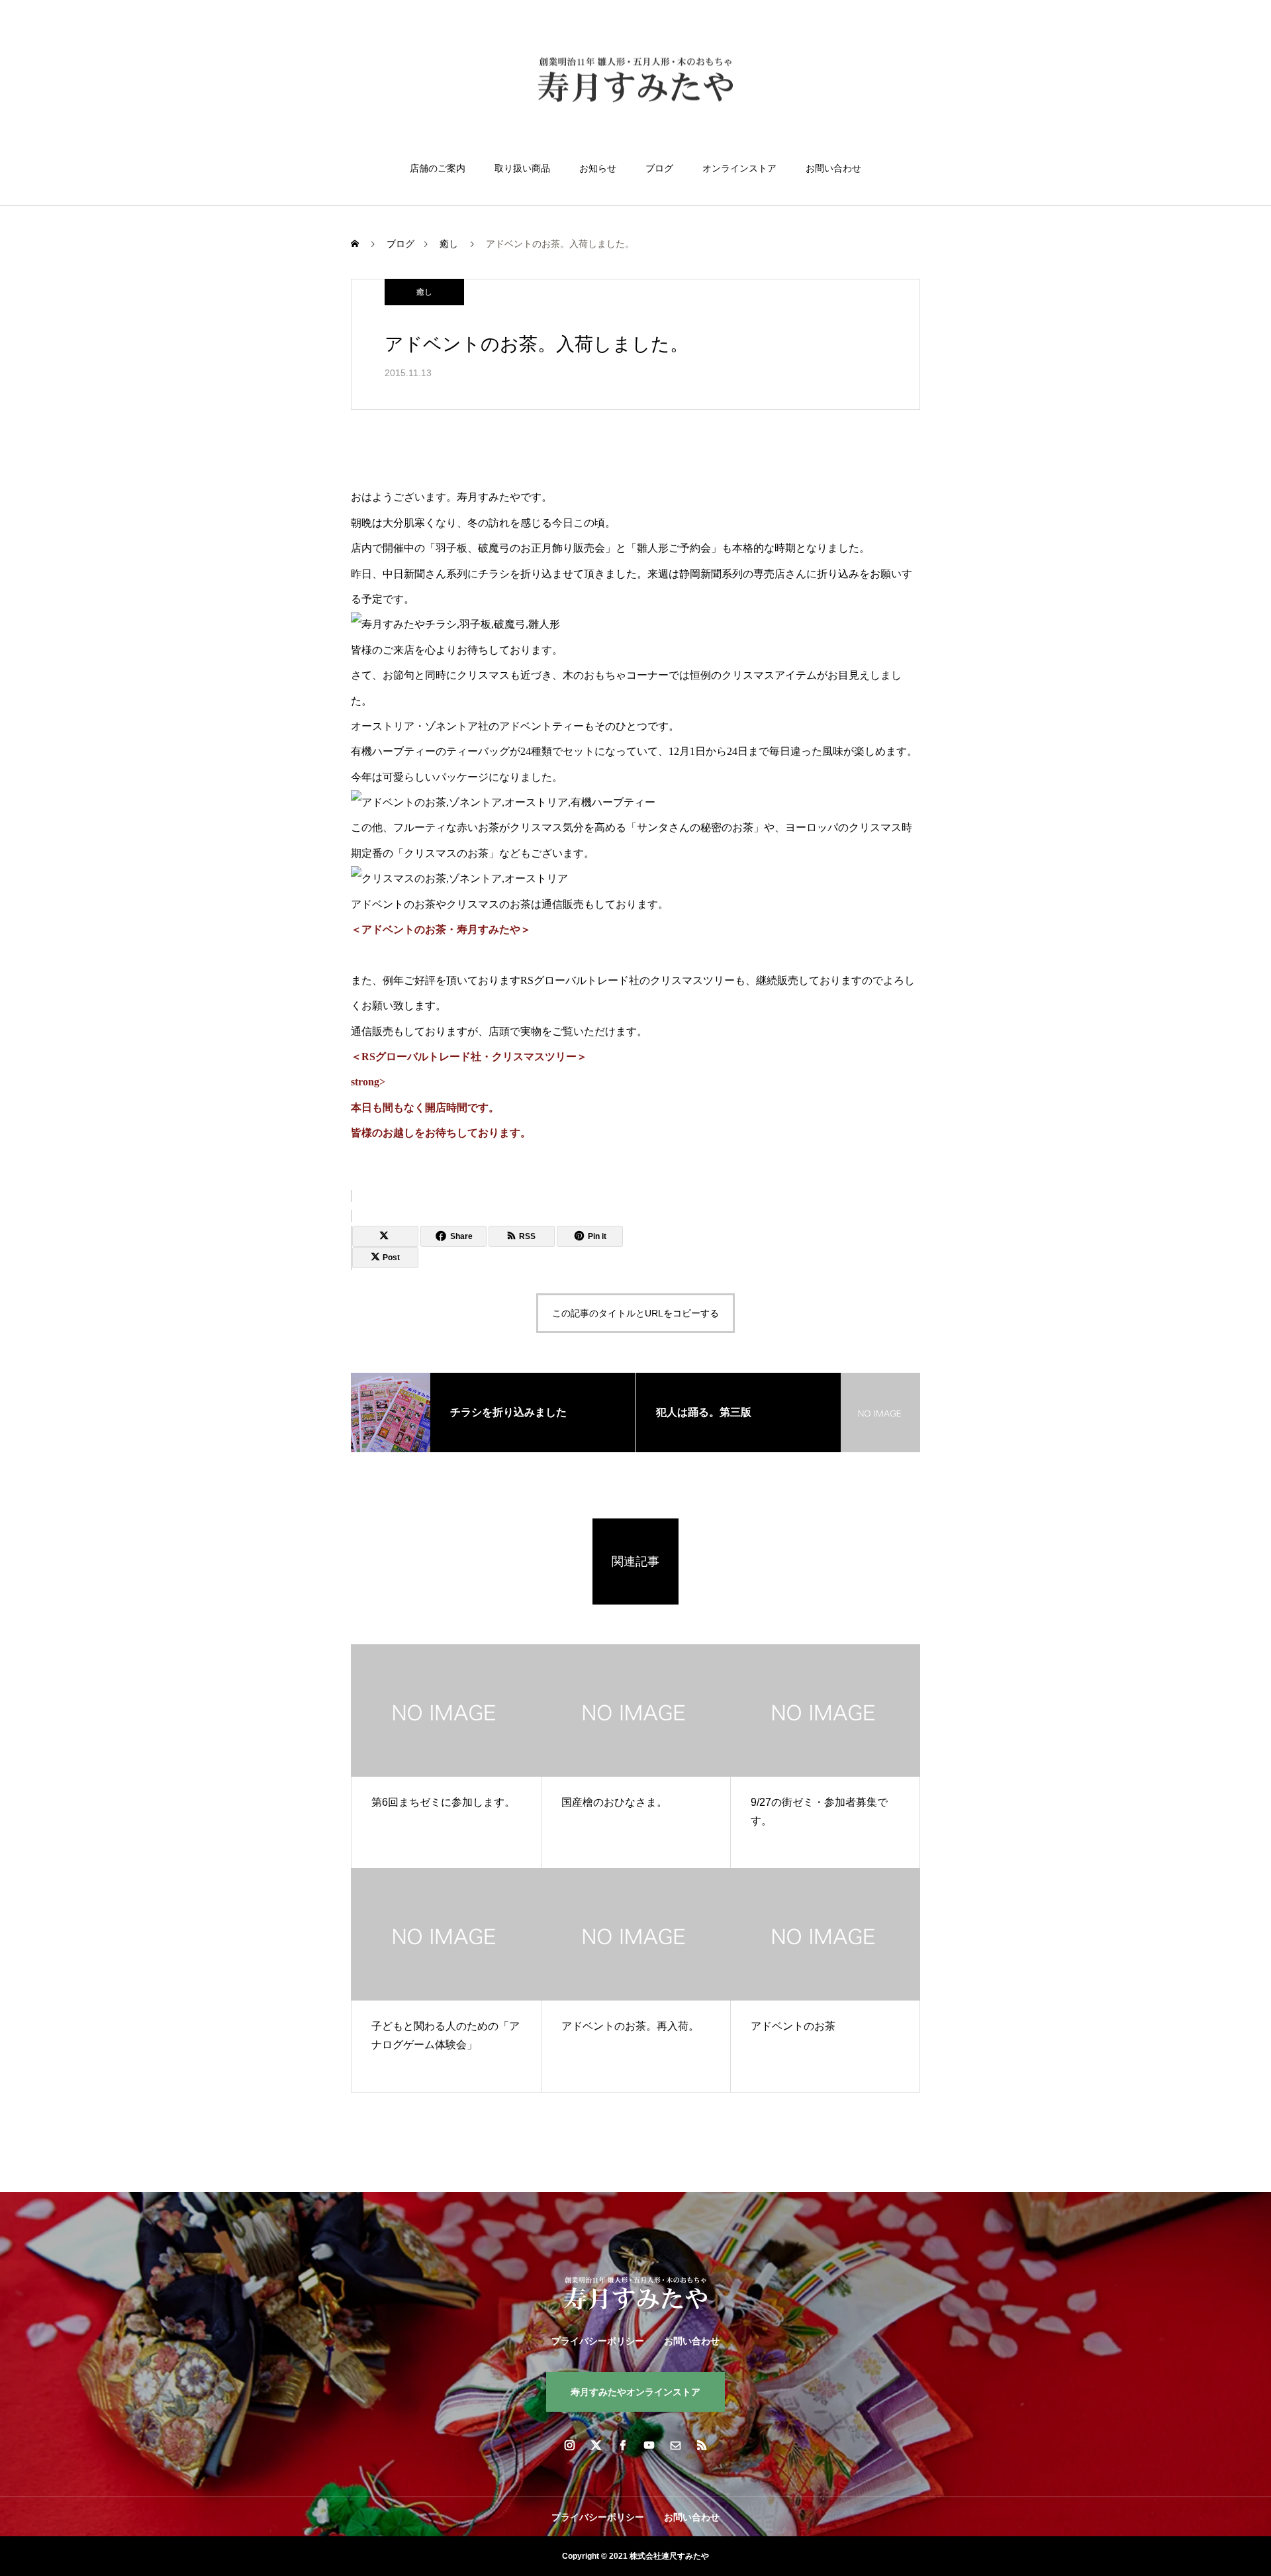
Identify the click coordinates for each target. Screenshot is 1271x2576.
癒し (424, 292)
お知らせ (598, 168)
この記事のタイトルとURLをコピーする (635, 1313)
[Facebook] (622, 2445)
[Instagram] (569, 2445)
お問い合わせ (833, 168)
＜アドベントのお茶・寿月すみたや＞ (441, 929)
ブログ (659, 168)
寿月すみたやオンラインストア (635, 2392)
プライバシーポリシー (598, 2341)
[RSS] (702, 2445)
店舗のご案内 (438, 168)
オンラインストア (739, 168)
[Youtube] (649, 2445)
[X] (596, 2445)
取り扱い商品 (522, 168)
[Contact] (675, 2445)
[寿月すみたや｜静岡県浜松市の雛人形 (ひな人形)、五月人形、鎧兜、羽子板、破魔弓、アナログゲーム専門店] (635, 82)
